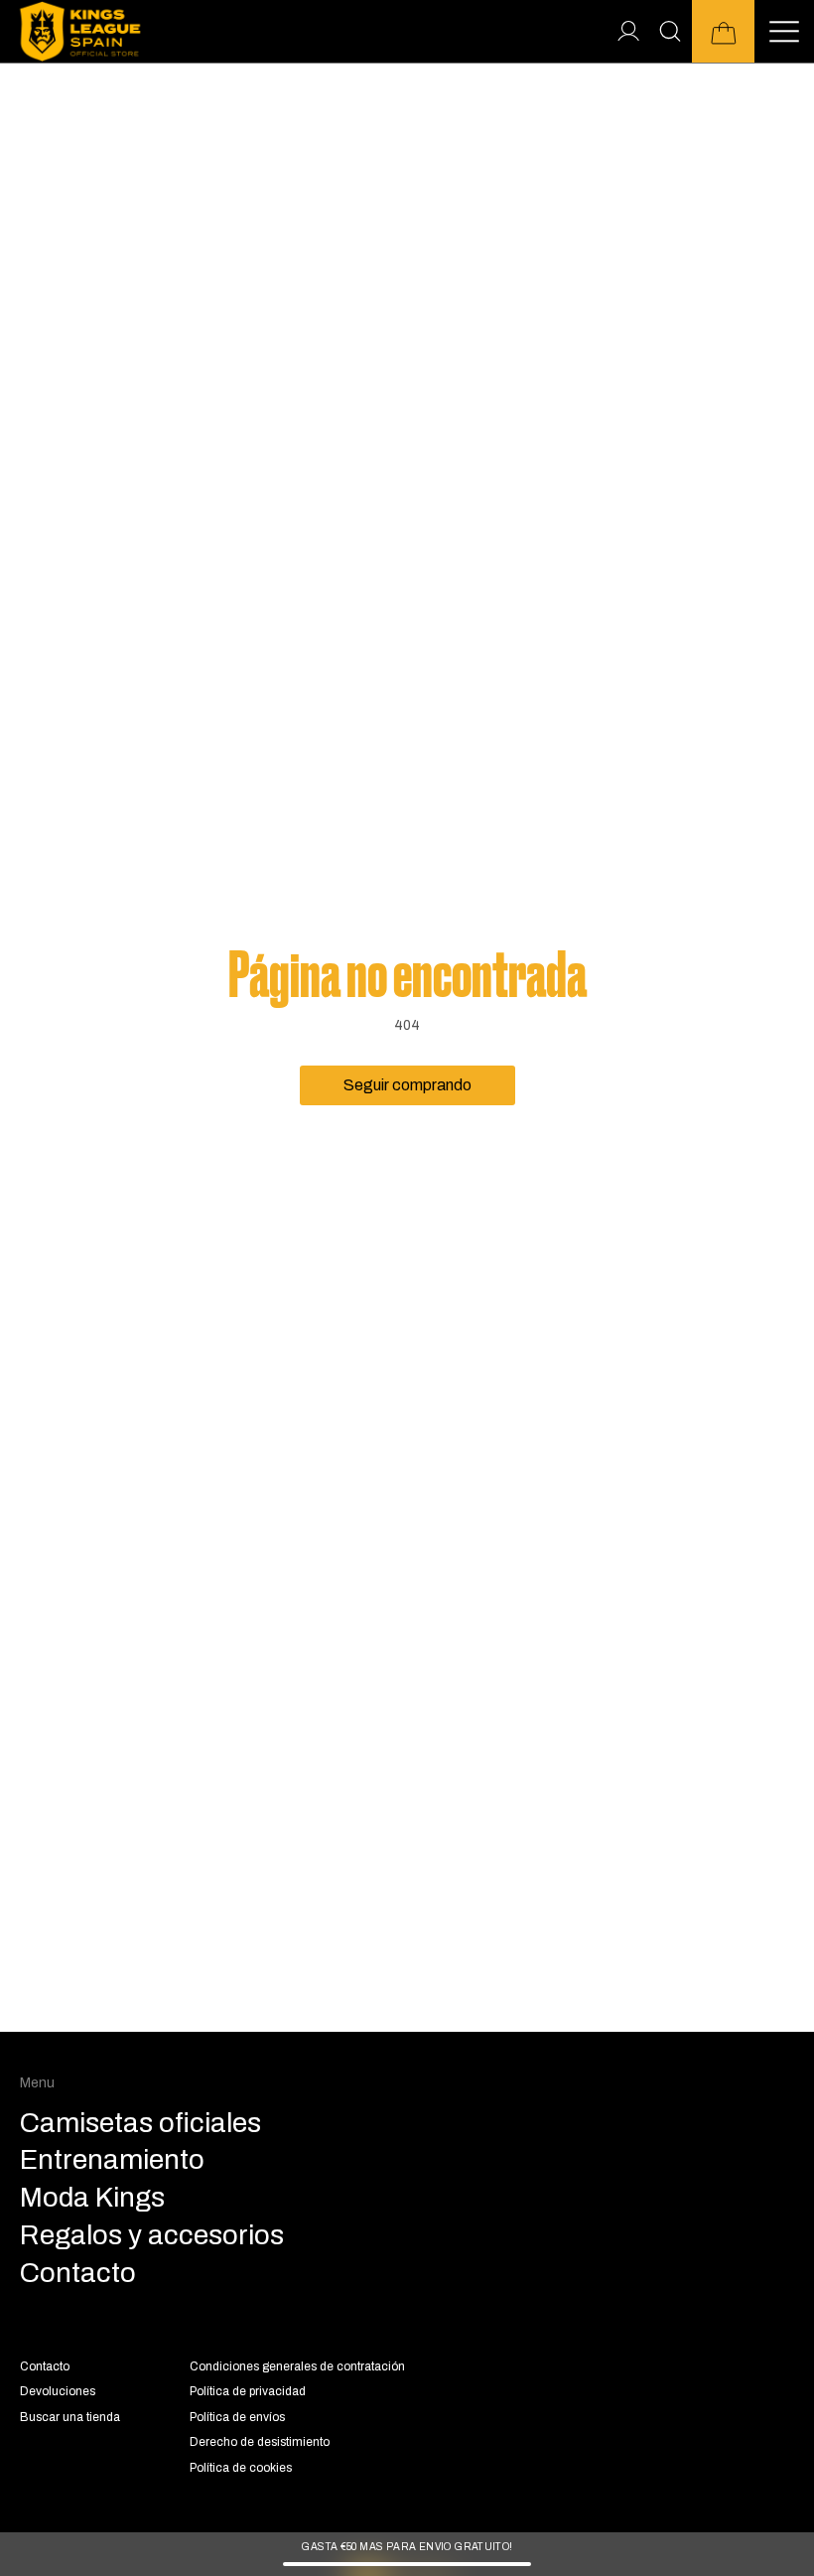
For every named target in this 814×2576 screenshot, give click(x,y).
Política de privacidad (248, 2391)
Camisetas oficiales (140, 2123)
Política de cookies (241, 2468)
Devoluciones (58, 2391)
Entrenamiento (112, 2160)
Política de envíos (237, 2417)
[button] (723, 31)
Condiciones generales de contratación (297, 2366)
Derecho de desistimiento (260, 2442)
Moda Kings (92, 2198)
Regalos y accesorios (152, 2235)
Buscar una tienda (70, 2417)
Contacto (45, 2366)
